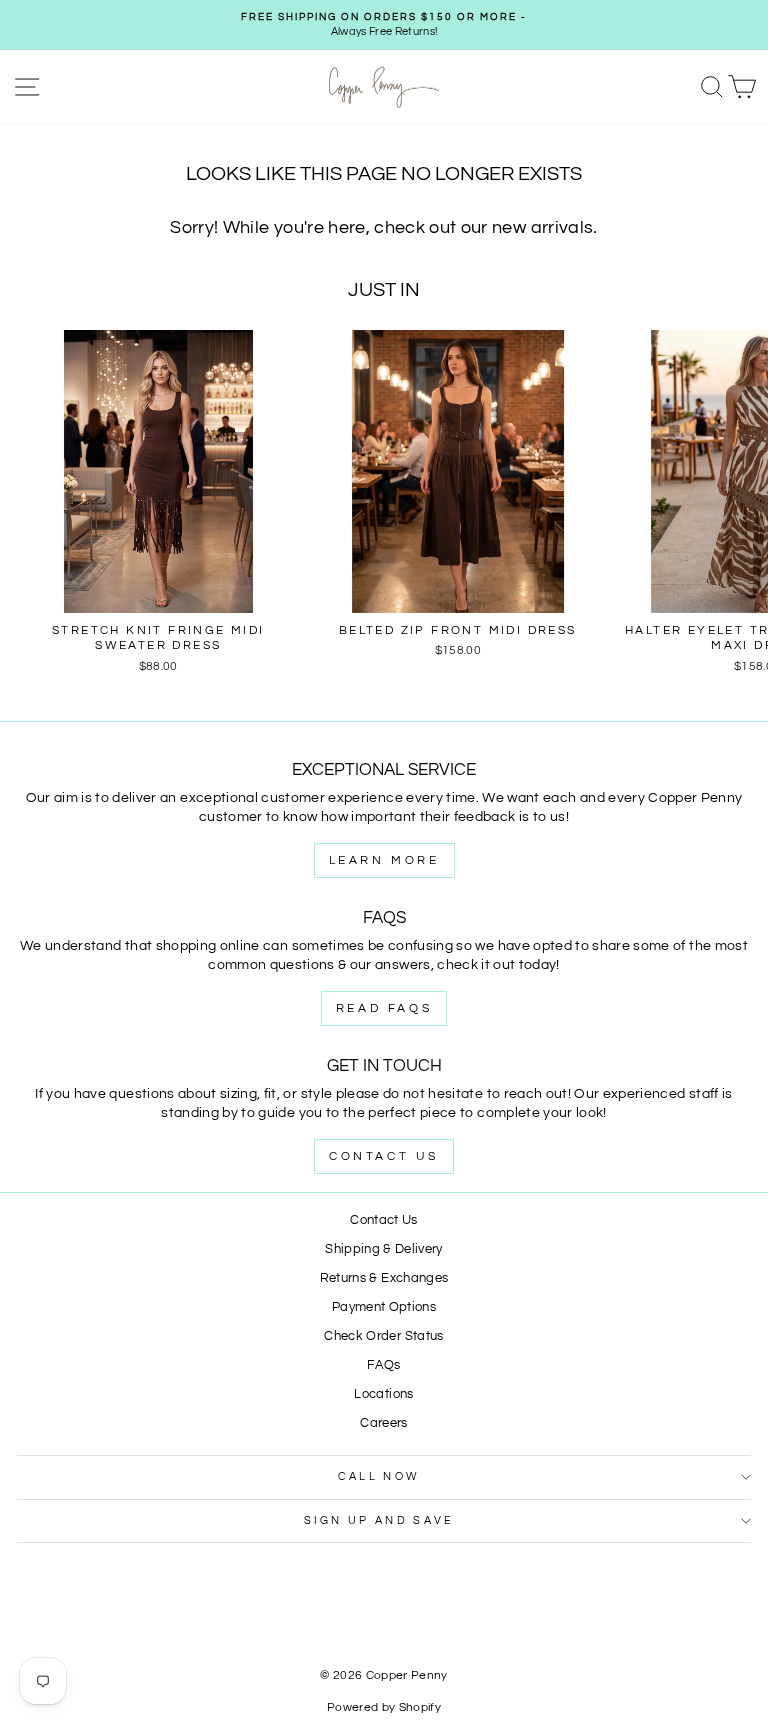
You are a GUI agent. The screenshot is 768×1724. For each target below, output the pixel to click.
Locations (383, 1394)
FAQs (383, 1365)
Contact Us (384, 1156)
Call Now (379, 1476)
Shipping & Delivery (384, 1249)
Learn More (384, 860)
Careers (383, 1423)
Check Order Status (383, 1336)
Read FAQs (384, 1008)
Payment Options (384, 1307)
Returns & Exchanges (384, 1278)
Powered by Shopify (384, 1707)
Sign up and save (379, 1520)
